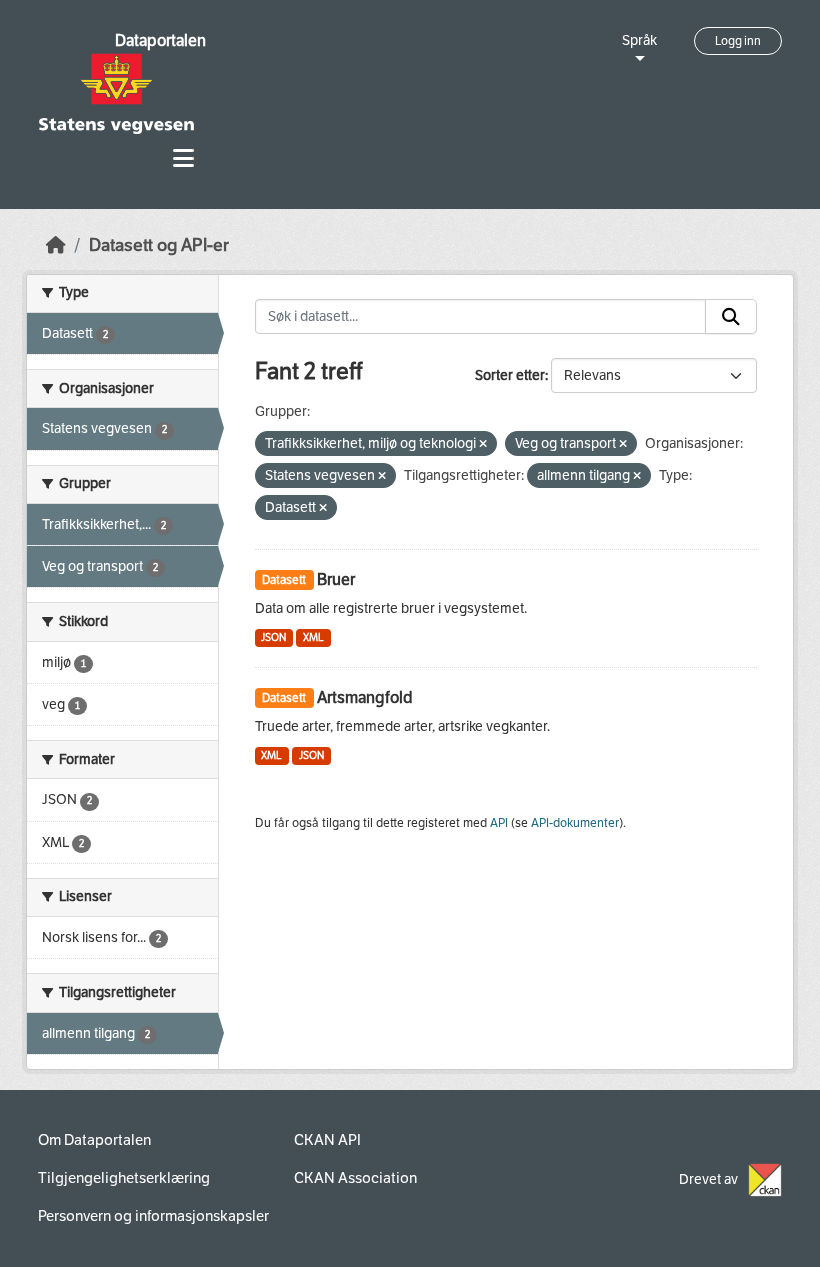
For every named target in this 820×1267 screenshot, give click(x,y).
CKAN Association (355, 1178)
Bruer (336, 579)
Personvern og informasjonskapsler (153, 1216)
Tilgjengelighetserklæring (124, 1178)
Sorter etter (510, 375)
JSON (273, 637)
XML (313, 637)
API (499, 823)
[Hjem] (56, 245)
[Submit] (731, 317)
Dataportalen (160, 40)
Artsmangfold (365, 697)
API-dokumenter (575, 823)
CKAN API (327, 1140)
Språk (639, 40)
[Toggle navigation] (183, 158)
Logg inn (738, 41)
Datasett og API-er (159, 245)
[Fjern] (483, 444)
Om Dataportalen (94, 1140)
